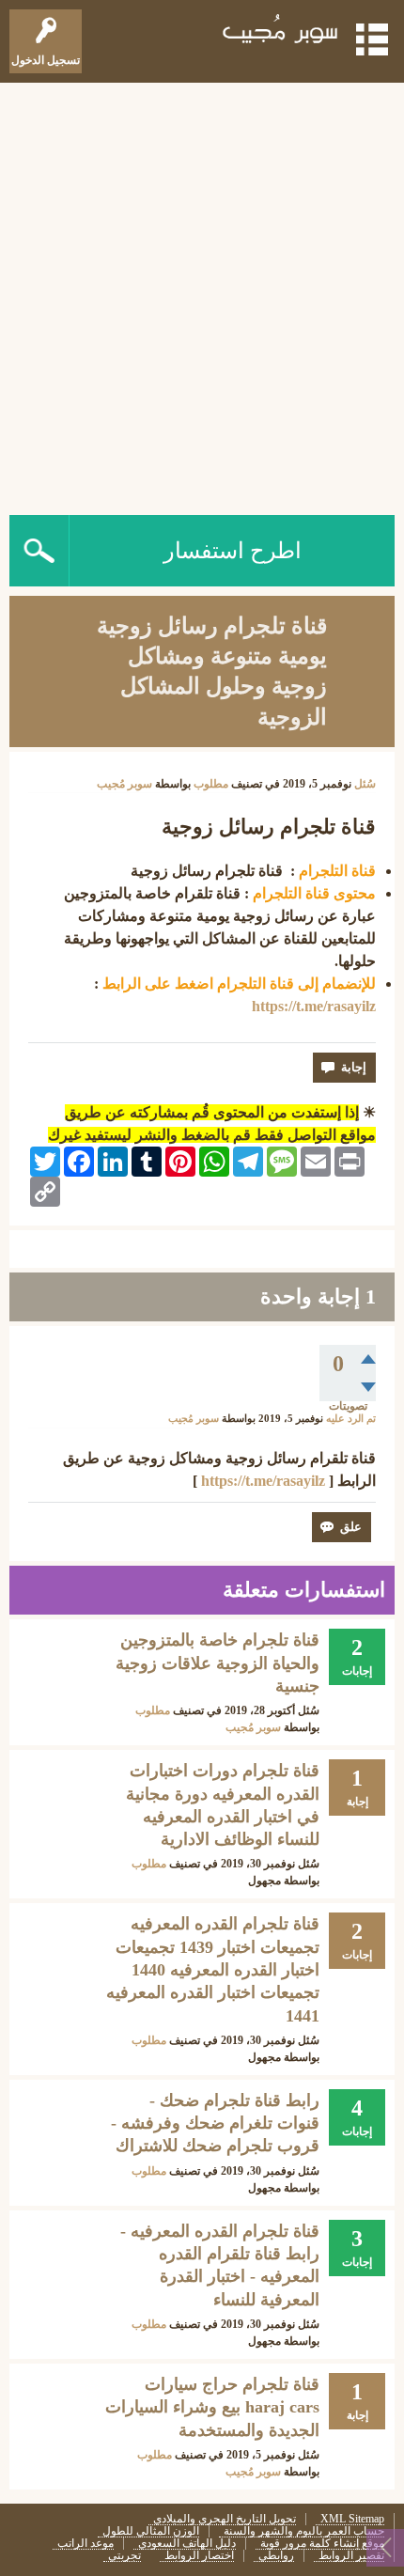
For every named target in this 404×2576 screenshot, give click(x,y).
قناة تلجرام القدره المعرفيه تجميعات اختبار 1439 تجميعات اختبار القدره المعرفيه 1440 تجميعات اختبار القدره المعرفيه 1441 (213, 1969)
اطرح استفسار (233, 551)
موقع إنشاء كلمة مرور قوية (322, 2544)
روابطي (276, 2556)
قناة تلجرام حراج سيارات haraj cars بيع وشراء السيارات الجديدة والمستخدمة (212, 2407)
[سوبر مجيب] (281, 32)
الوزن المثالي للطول (151, 2531)
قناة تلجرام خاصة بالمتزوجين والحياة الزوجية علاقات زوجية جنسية (218, 1663)
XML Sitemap (352, 2519)
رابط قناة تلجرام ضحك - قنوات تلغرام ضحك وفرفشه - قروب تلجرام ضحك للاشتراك (215, 2123)
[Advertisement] (202, 294)
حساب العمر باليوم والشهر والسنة (304, 2531)
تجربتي (124, 2556)
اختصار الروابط (199, 2556)
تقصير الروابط (351, 2556)
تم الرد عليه (351, 1419)
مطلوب (211, 784)
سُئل (365, 784)
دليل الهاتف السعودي (187, 2544)
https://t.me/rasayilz (314, 1006)
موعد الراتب (85, 2544)
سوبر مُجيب (253, 1727)
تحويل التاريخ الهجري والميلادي (225, 2519)
